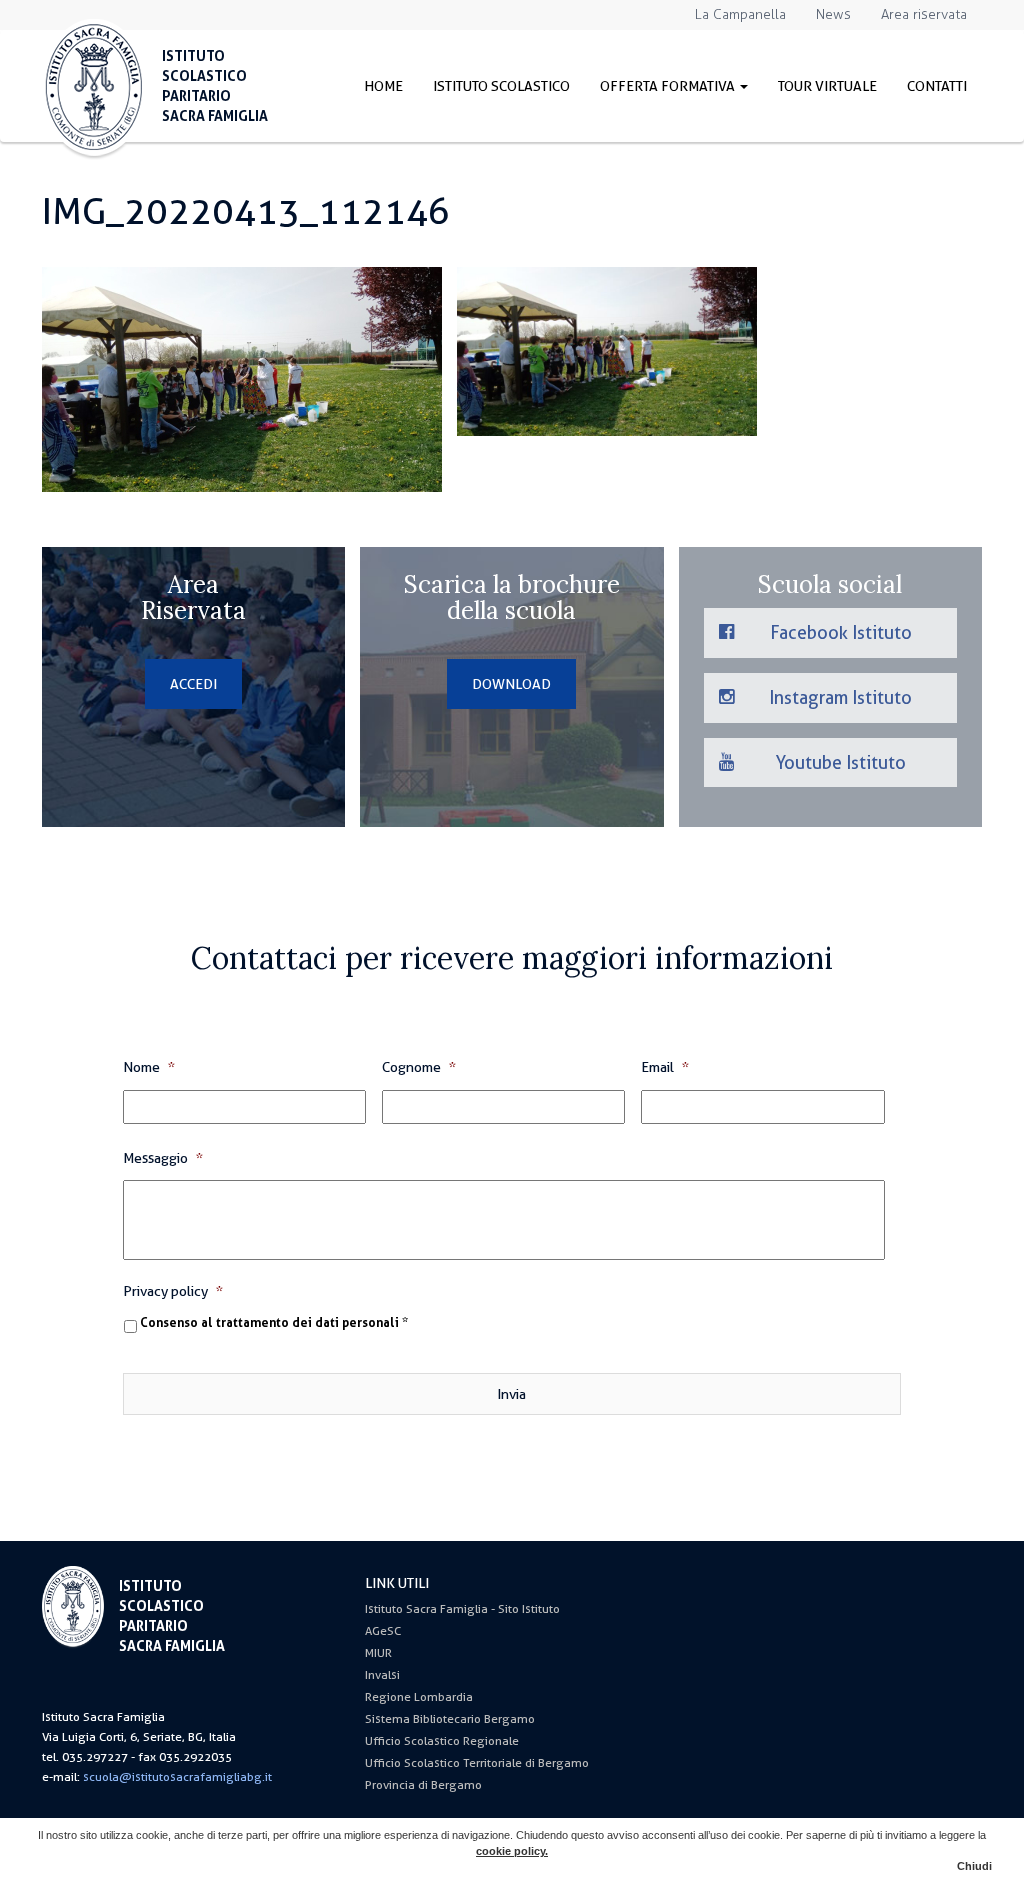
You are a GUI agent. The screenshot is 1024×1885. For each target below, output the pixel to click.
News (833, 14)
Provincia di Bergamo (423, 1785)
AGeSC (383, 1631)
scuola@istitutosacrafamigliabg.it (177, 1777)
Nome (149, 1067)
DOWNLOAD (511, 684)
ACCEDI (193, 684)
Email (665, 1067)
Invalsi (382, 1675)
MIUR (378, 1653)
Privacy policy (173, 1291)
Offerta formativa (669, 86)
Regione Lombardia (419, 1697)
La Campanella (740, 14)
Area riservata (924, 14)
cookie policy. (512, 1851)
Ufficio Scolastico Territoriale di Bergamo (477, 1763)
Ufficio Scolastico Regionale (442, 1741)
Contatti (937, 86)
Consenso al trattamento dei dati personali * (274, 1323)
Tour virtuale (827, 86)
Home (383, 86)
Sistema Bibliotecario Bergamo (450, 1719)
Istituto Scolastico (501, 86)
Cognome (419, 1067)
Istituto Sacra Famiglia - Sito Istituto (462, 1609)
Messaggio (163, 1158)
